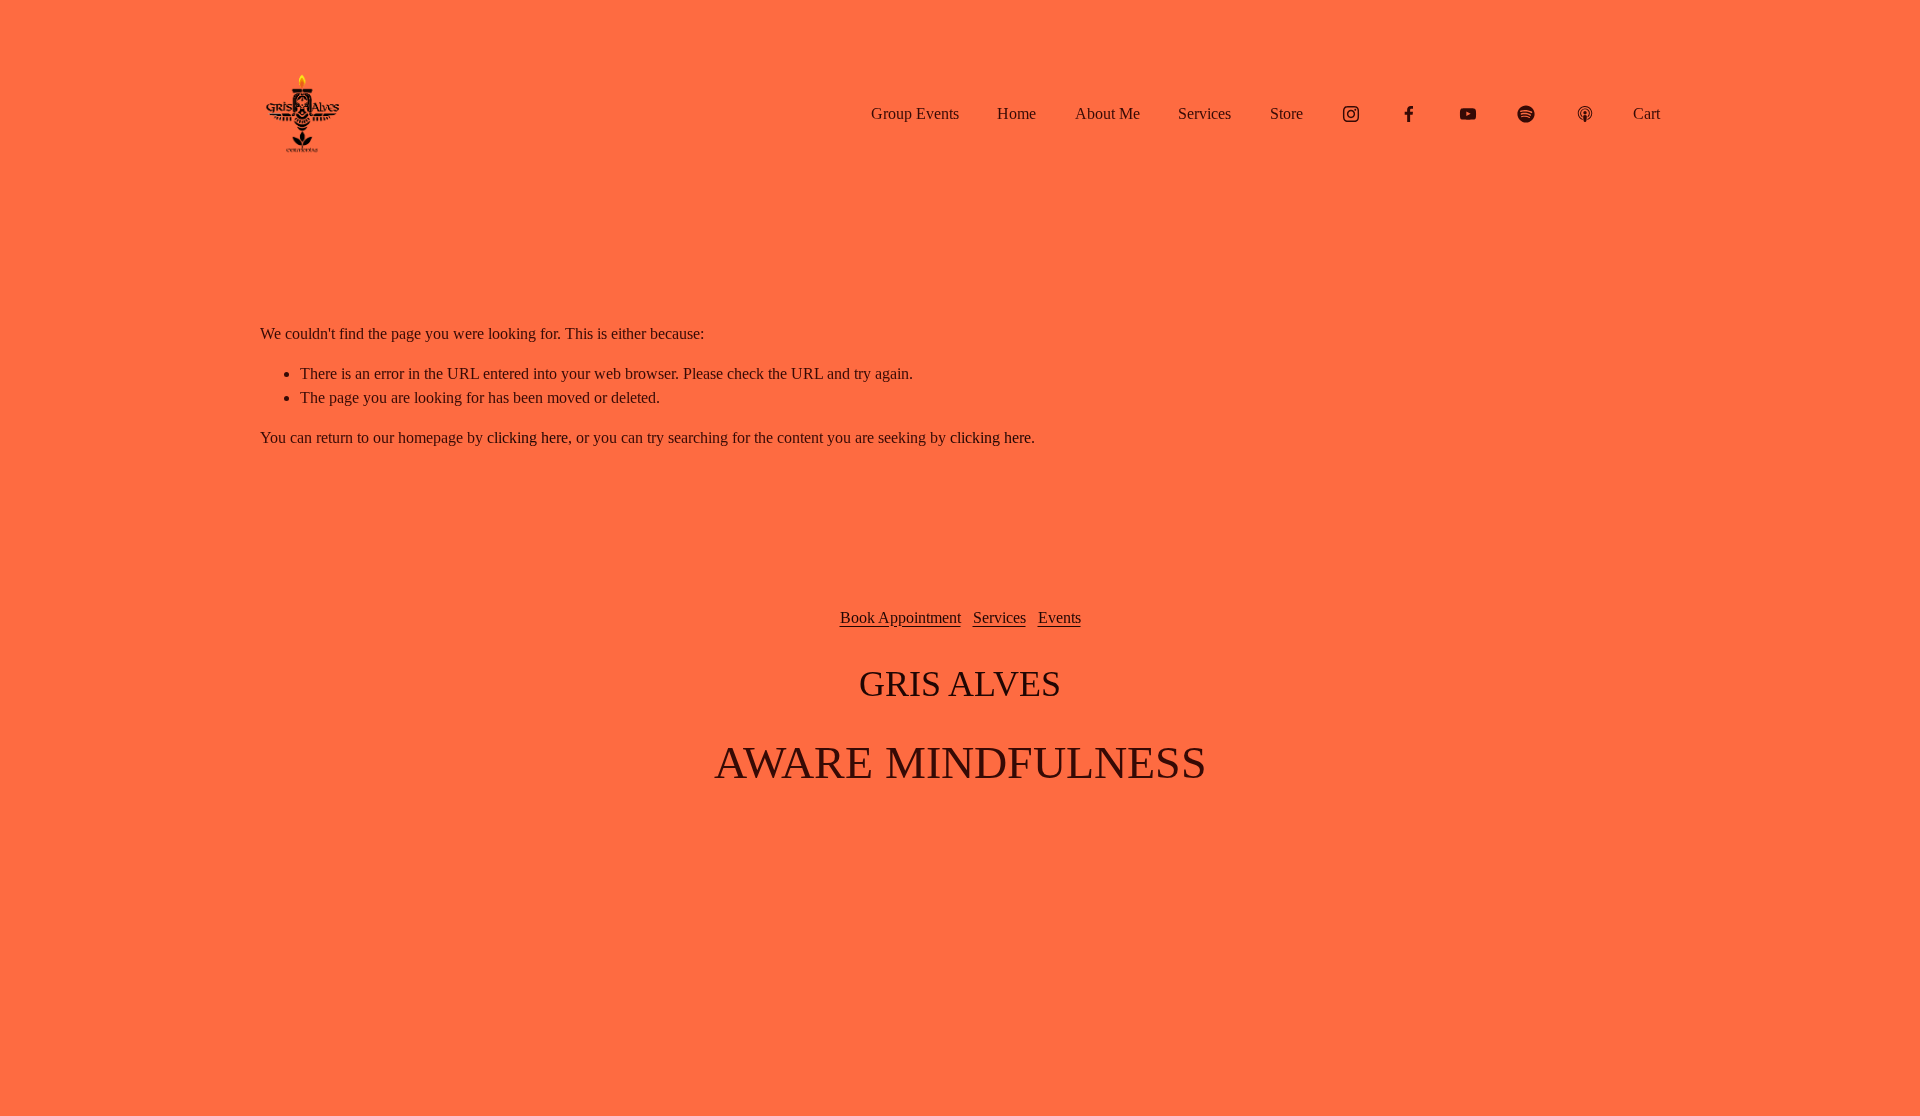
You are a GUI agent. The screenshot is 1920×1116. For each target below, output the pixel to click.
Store (1286, 113)
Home (1016, 113)
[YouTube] (1468, 114)
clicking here (527, 437)
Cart (1646, 113)
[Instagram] (1351, 114)
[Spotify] (1526, 114)
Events (1059, 617)
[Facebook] (1409, 114)
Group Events (915, 113)
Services (1204, 113)
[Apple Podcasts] (1585, 114)
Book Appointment (900, 617)
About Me (1107, 113)
